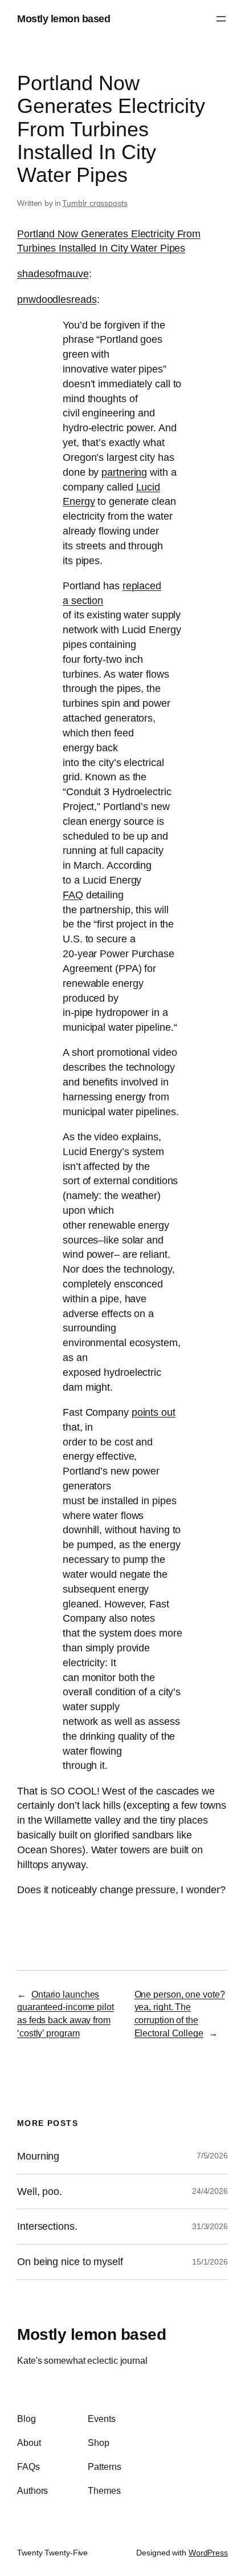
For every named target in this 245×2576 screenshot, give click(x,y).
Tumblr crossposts (95, 203)
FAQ (73, 895)
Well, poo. (40, 2192)
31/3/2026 (210, 2226)
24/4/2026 (210, 2191)
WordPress (208, 2553)
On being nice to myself (70, 2262)
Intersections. (47, 2226)
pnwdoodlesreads (57, 299)
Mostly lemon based (64, 19)
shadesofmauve (53, 274)
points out (154, 1412)
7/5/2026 (212, 2156)
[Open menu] (221, 19)
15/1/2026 (210, 2262)
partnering (124, 472)
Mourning (38, 2156)
